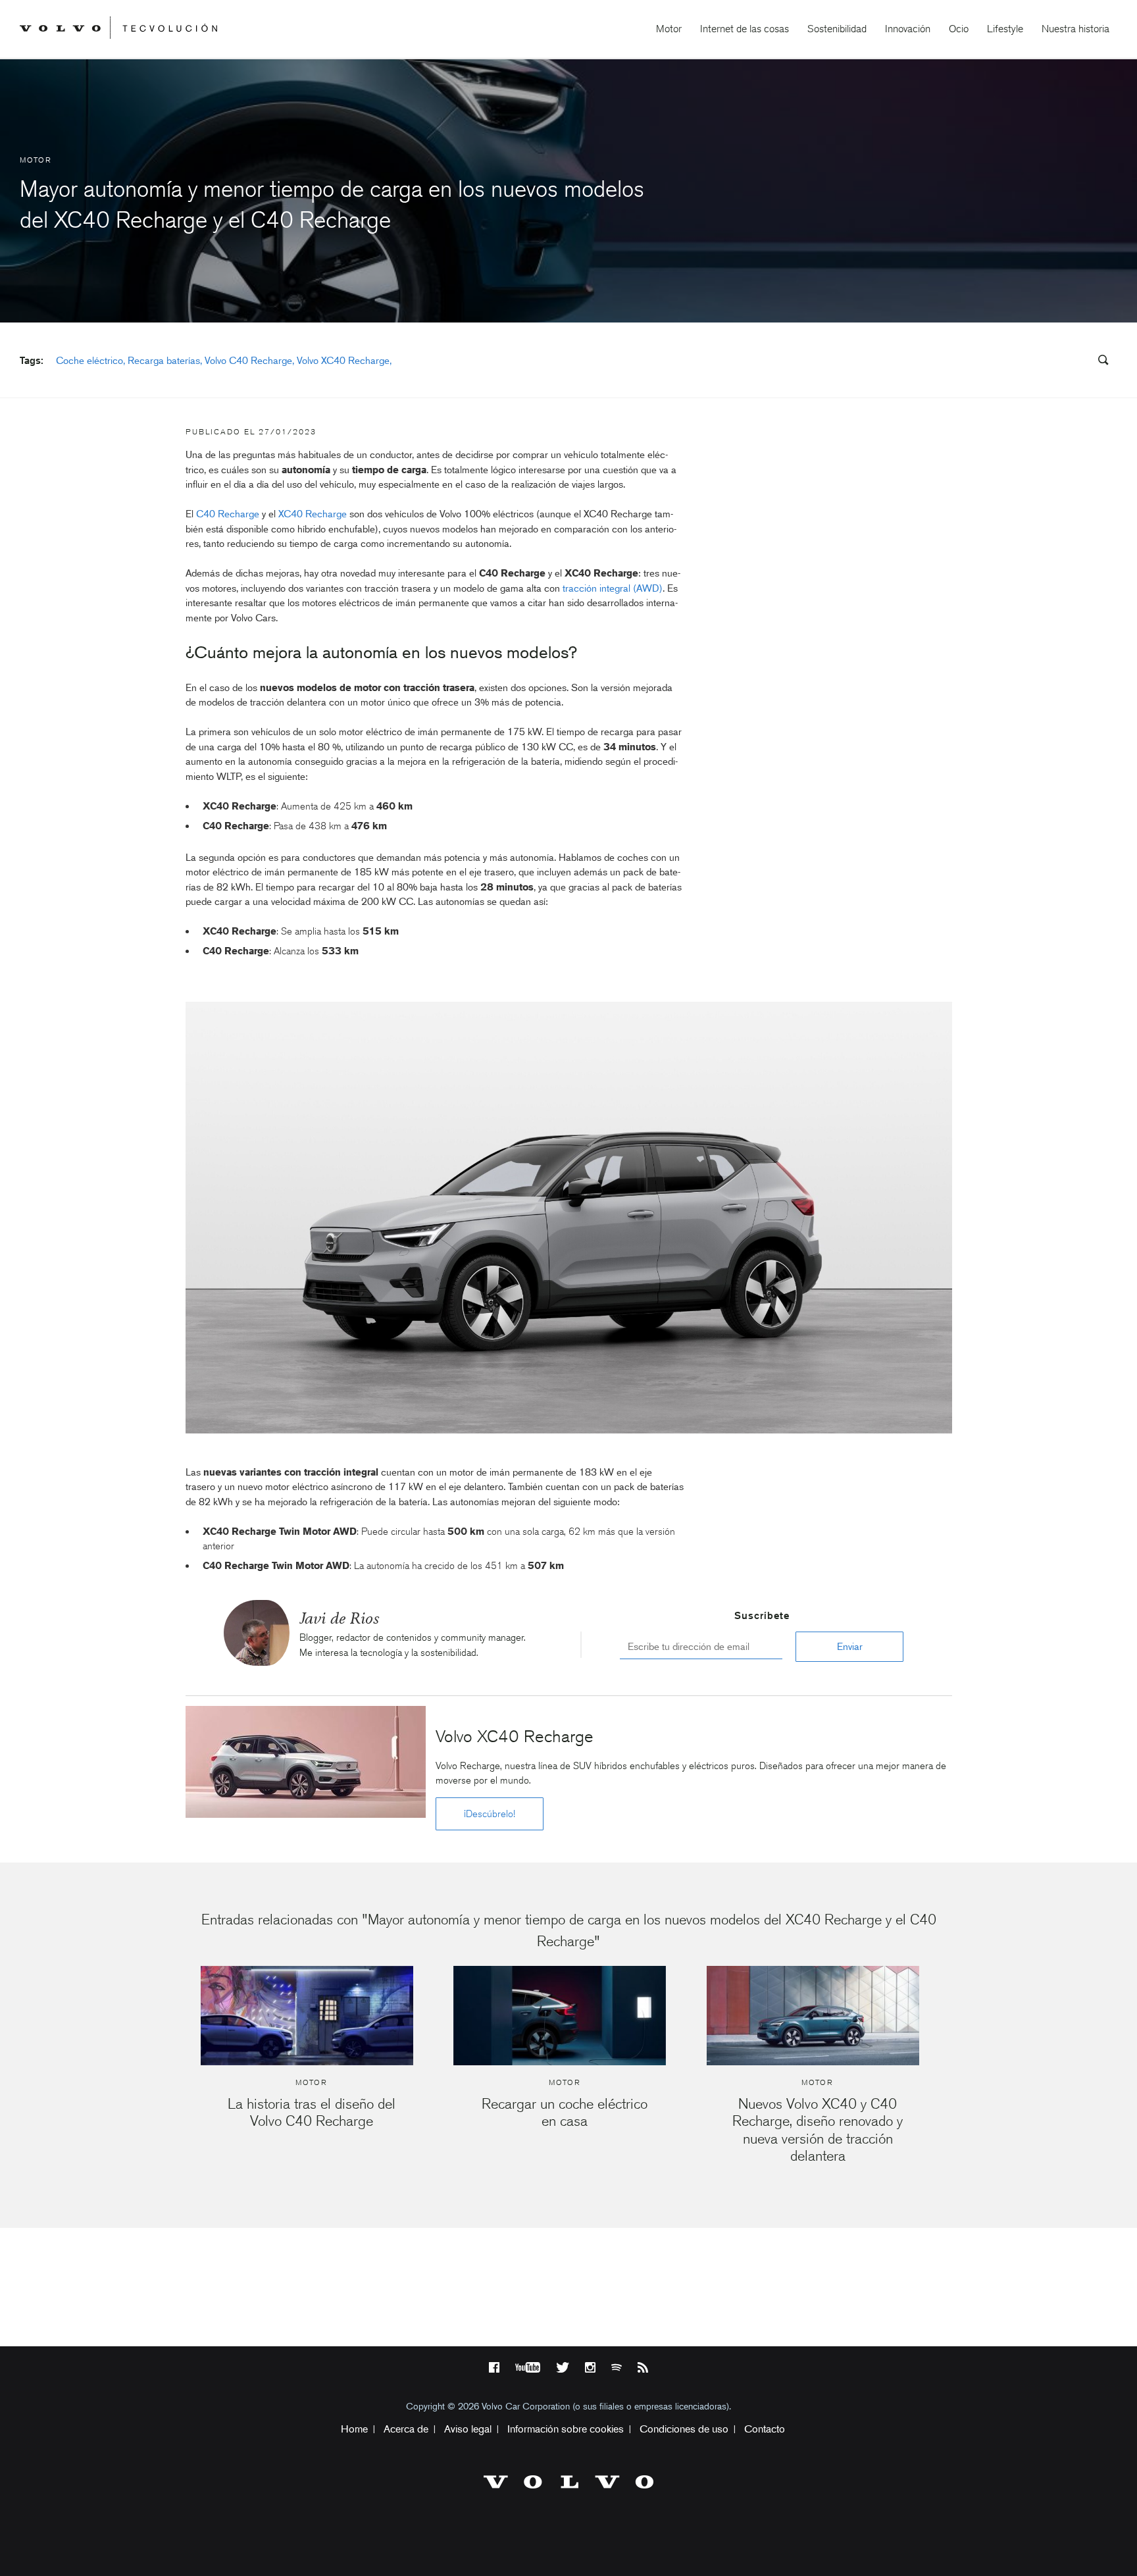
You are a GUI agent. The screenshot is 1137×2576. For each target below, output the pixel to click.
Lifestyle (1005, 29)
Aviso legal (468, 2429)
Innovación (908, 29)
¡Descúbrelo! (490, 1814)
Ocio (959, 29)
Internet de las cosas (745, 29)
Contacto (765, 2429)
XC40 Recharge (313, 514)
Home (354, 2429)
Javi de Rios (339, 1618)
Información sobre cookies (566, 2429)
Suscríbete (762, 1616)
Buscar (1024, 361)
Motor (669, 29)
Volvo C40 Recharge (248, 361)
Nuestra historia (1075, 29)
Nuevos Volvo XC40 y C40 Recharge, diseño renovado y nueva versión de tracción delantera (818, 2130)
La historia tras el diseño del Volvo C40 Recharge (312, 2112)
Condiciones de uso (684, 2429)
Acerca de (406, 2429)
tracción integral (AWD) (613, 588)
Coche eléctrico (89, 361)
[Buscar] (1099, 362)
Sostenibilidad (837, 29)
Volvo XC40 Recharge (343, 361)
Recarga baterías (164, 361)
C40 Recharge (228, 514)
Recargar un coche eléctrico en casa (565, 2112)
